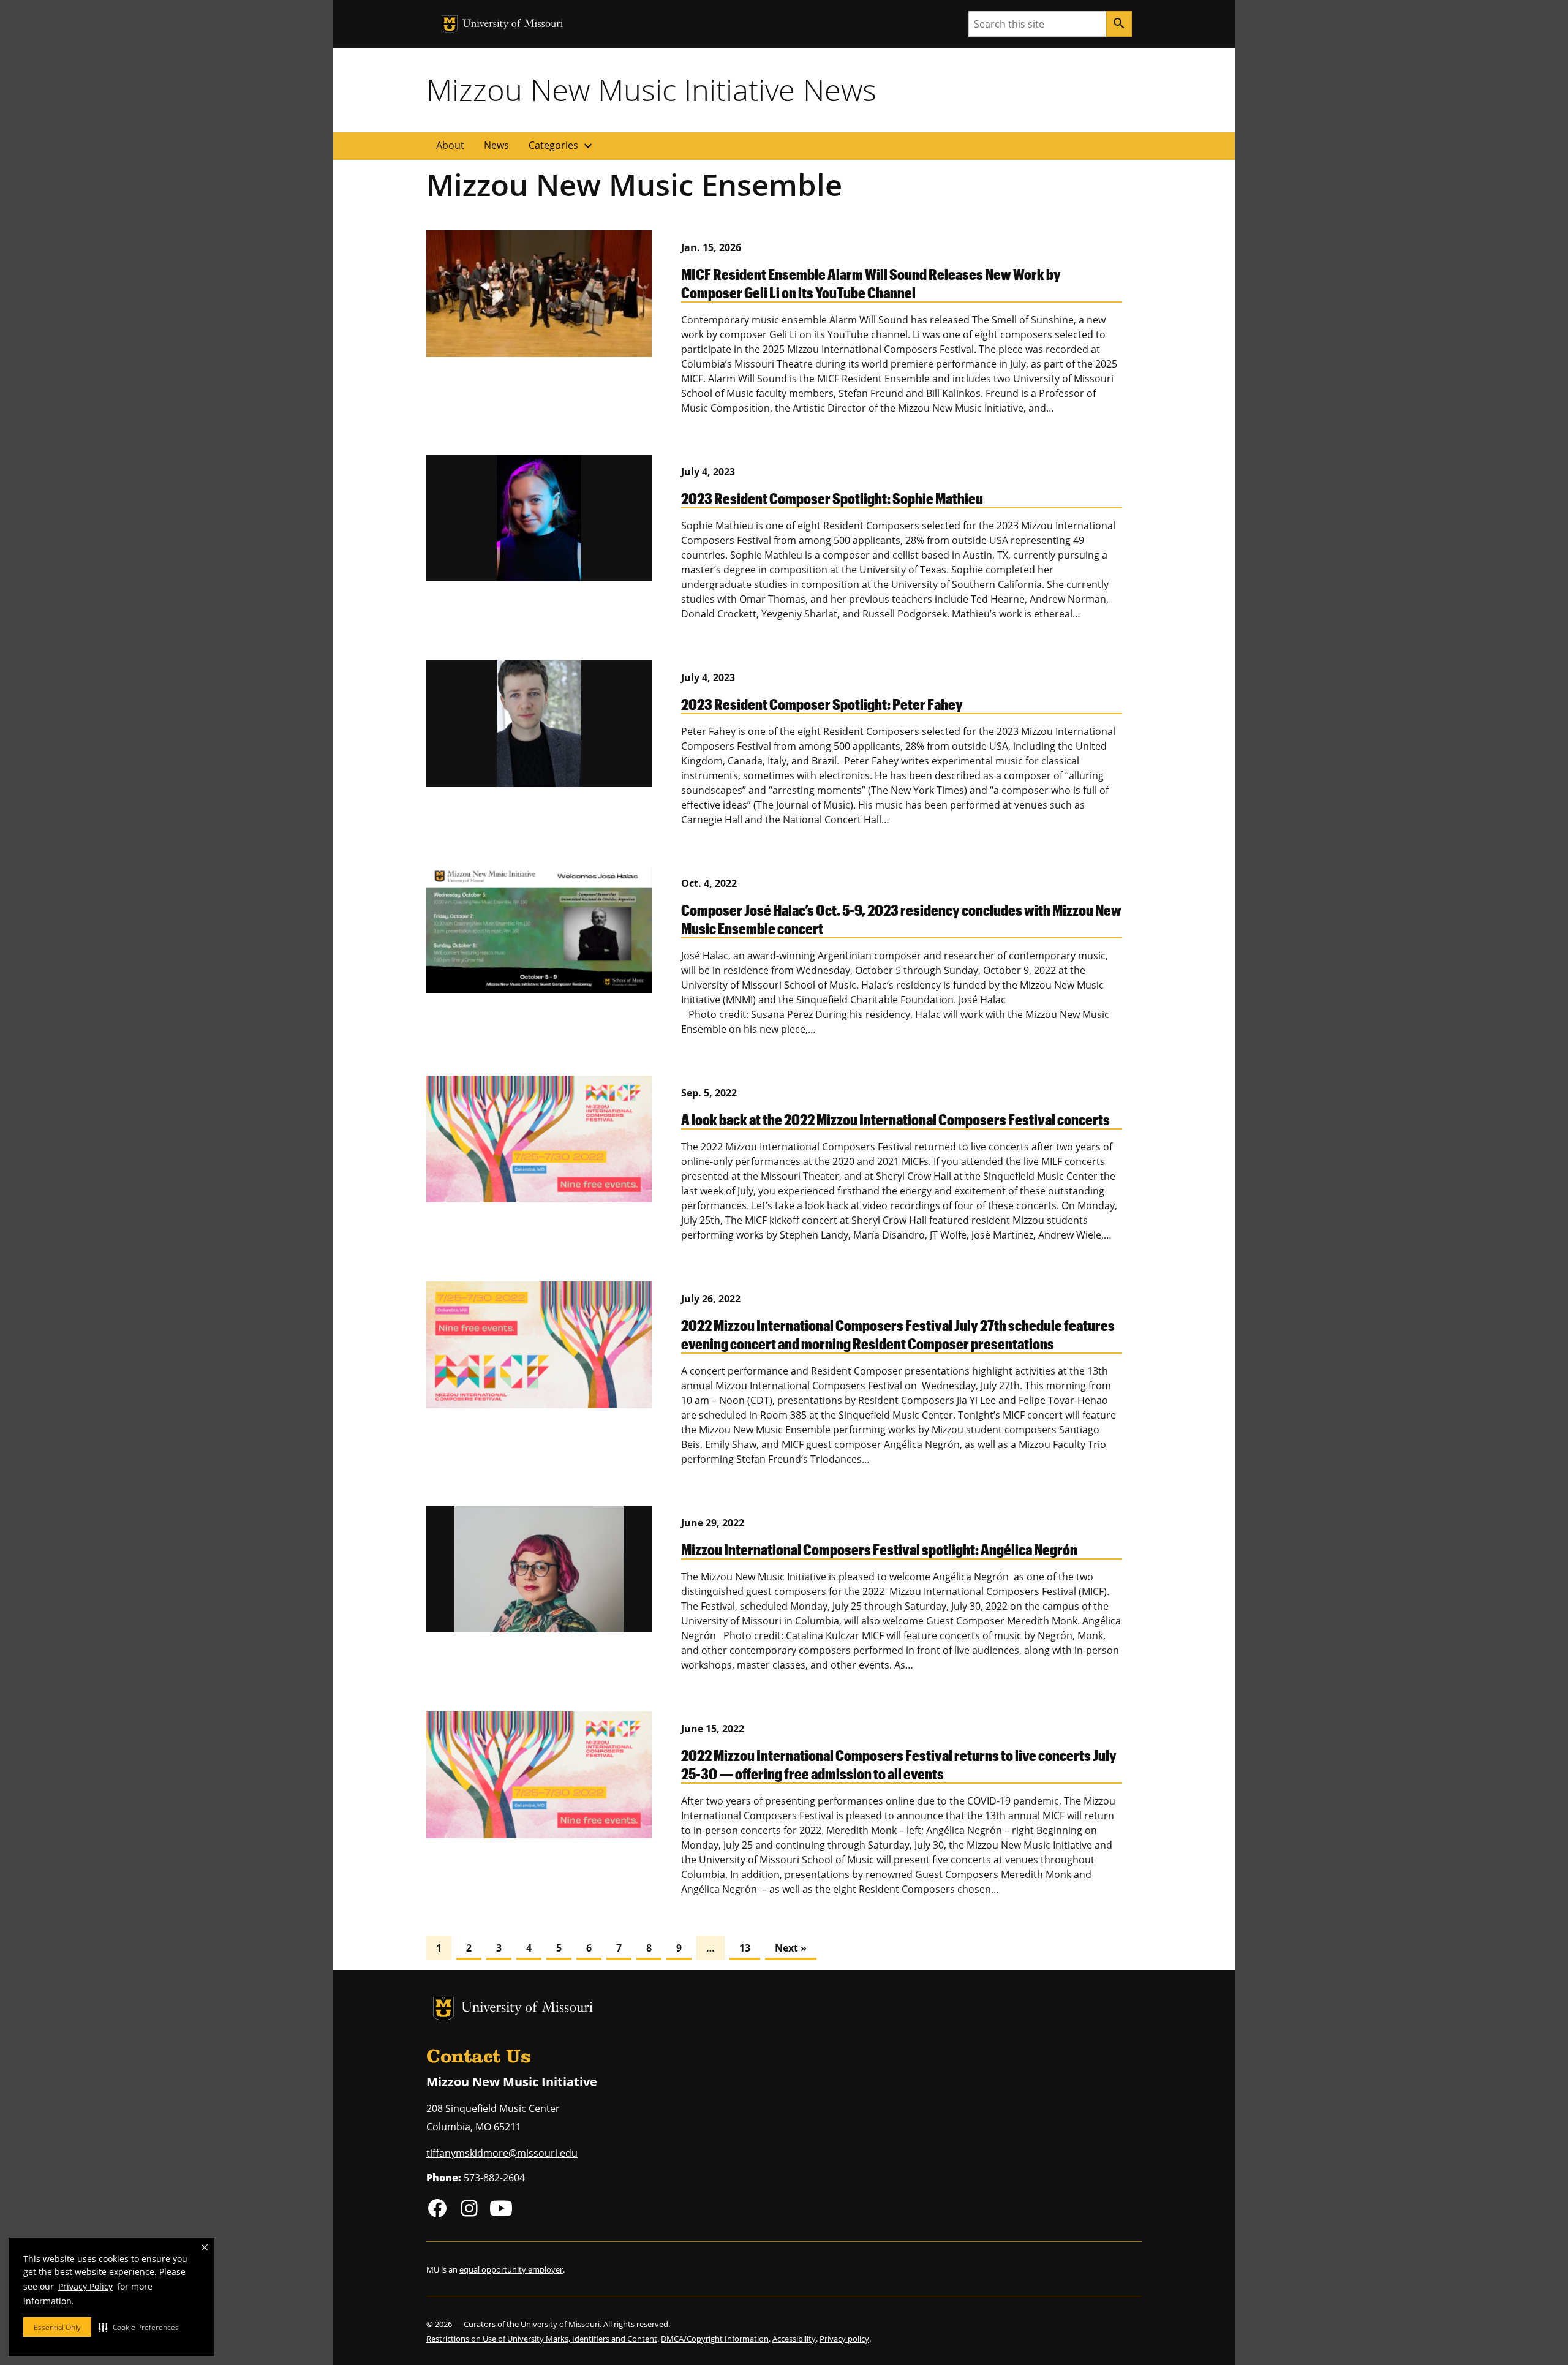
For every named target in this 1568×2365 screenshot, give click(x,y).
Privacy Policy (85, 2286)
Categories (562, 146)
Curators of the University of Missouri (532, 2324)
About (450, 145)
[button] (139, 2327)
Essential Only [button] (57, 2327)
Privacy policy (844, 2339)
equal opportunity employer (511, 2269)
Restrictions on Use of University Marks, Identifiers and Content (542, 2339)
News (496, 145)
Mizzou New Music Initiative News (651, 89)
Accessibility (794, 2339)
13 (745, 1948)
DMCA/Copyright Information (715, 2339)
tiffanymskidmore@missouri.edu (502, 2153)
